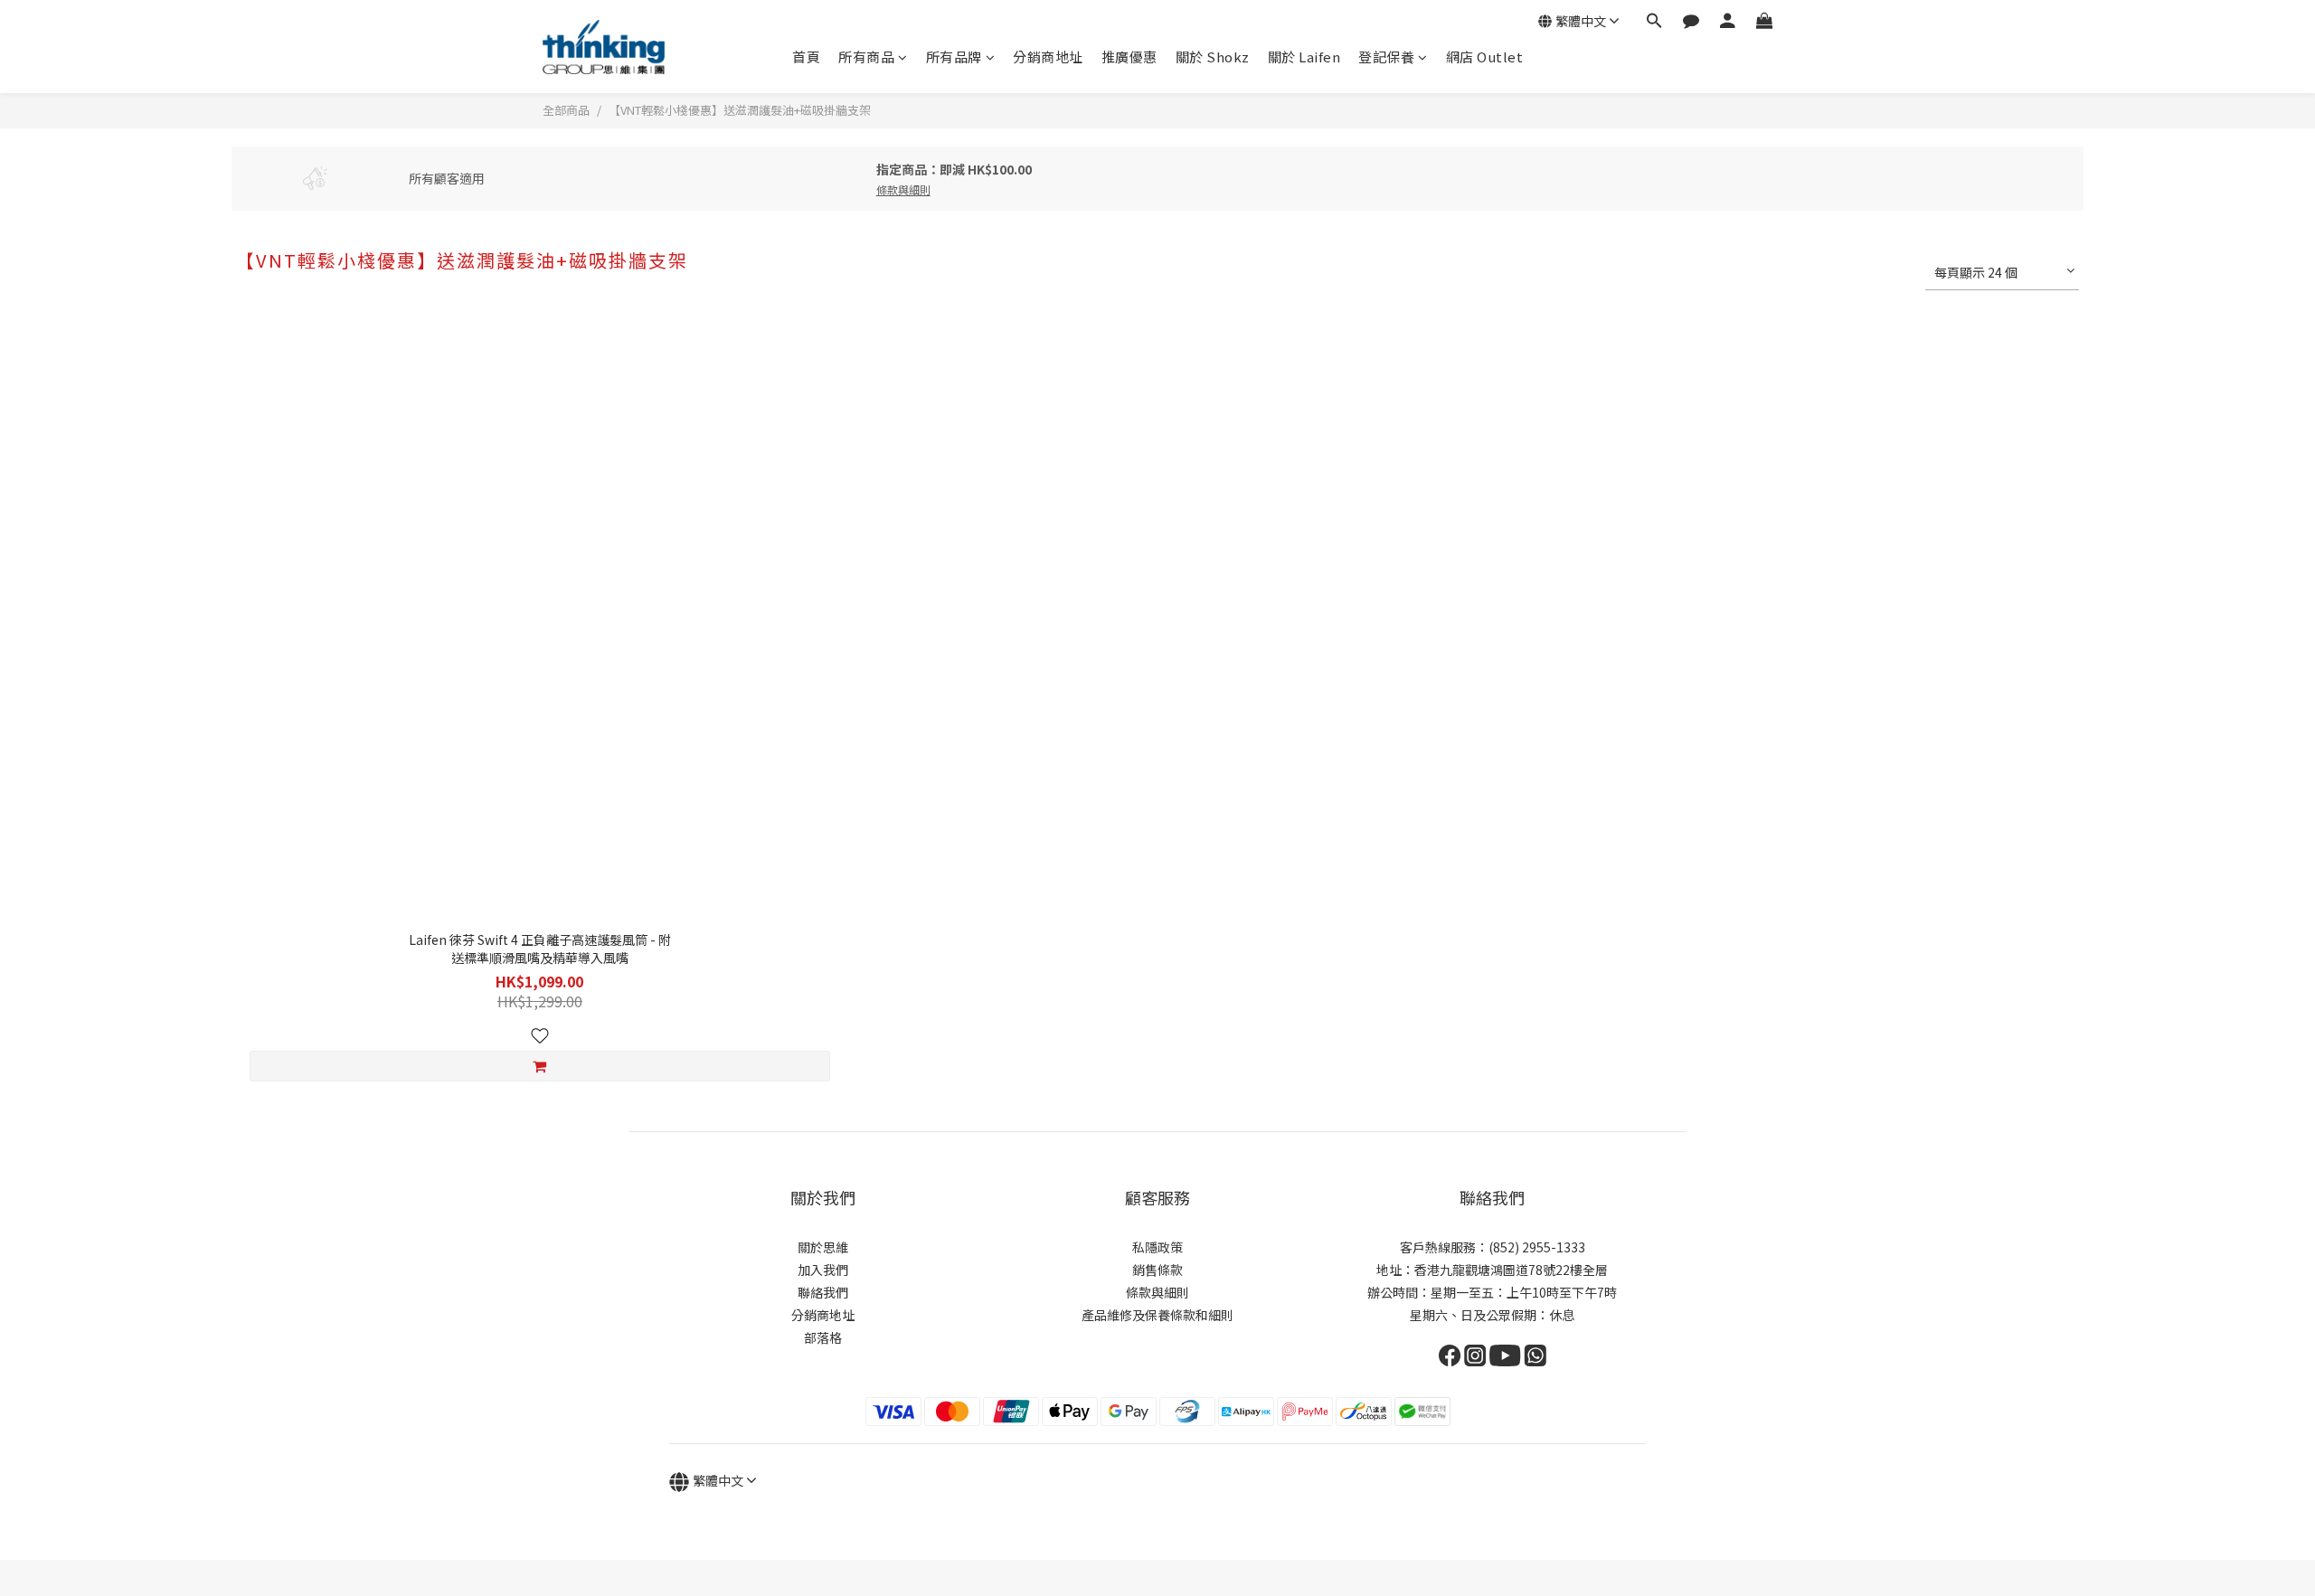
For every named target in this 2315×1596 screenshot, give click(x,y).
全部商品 (566, 110)
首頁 (806, 57)
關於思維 (823, 1247)
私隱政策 (1157, 1247)
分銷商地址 (1048, 57)
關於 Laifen (1304, 57)
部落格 (823, 1337)
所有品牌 (954, 57)
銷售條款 (1157, 1270)
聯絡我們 (823, 1292)
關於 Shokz (1213, 57)
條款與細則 (1157, 1292)
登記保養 (1386, 57)
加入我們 (823, 1270)
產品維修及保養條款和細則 (1157, 1315)
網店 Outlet (1485, 57)
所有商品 (866, 57)
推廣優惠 (1129, 57)
